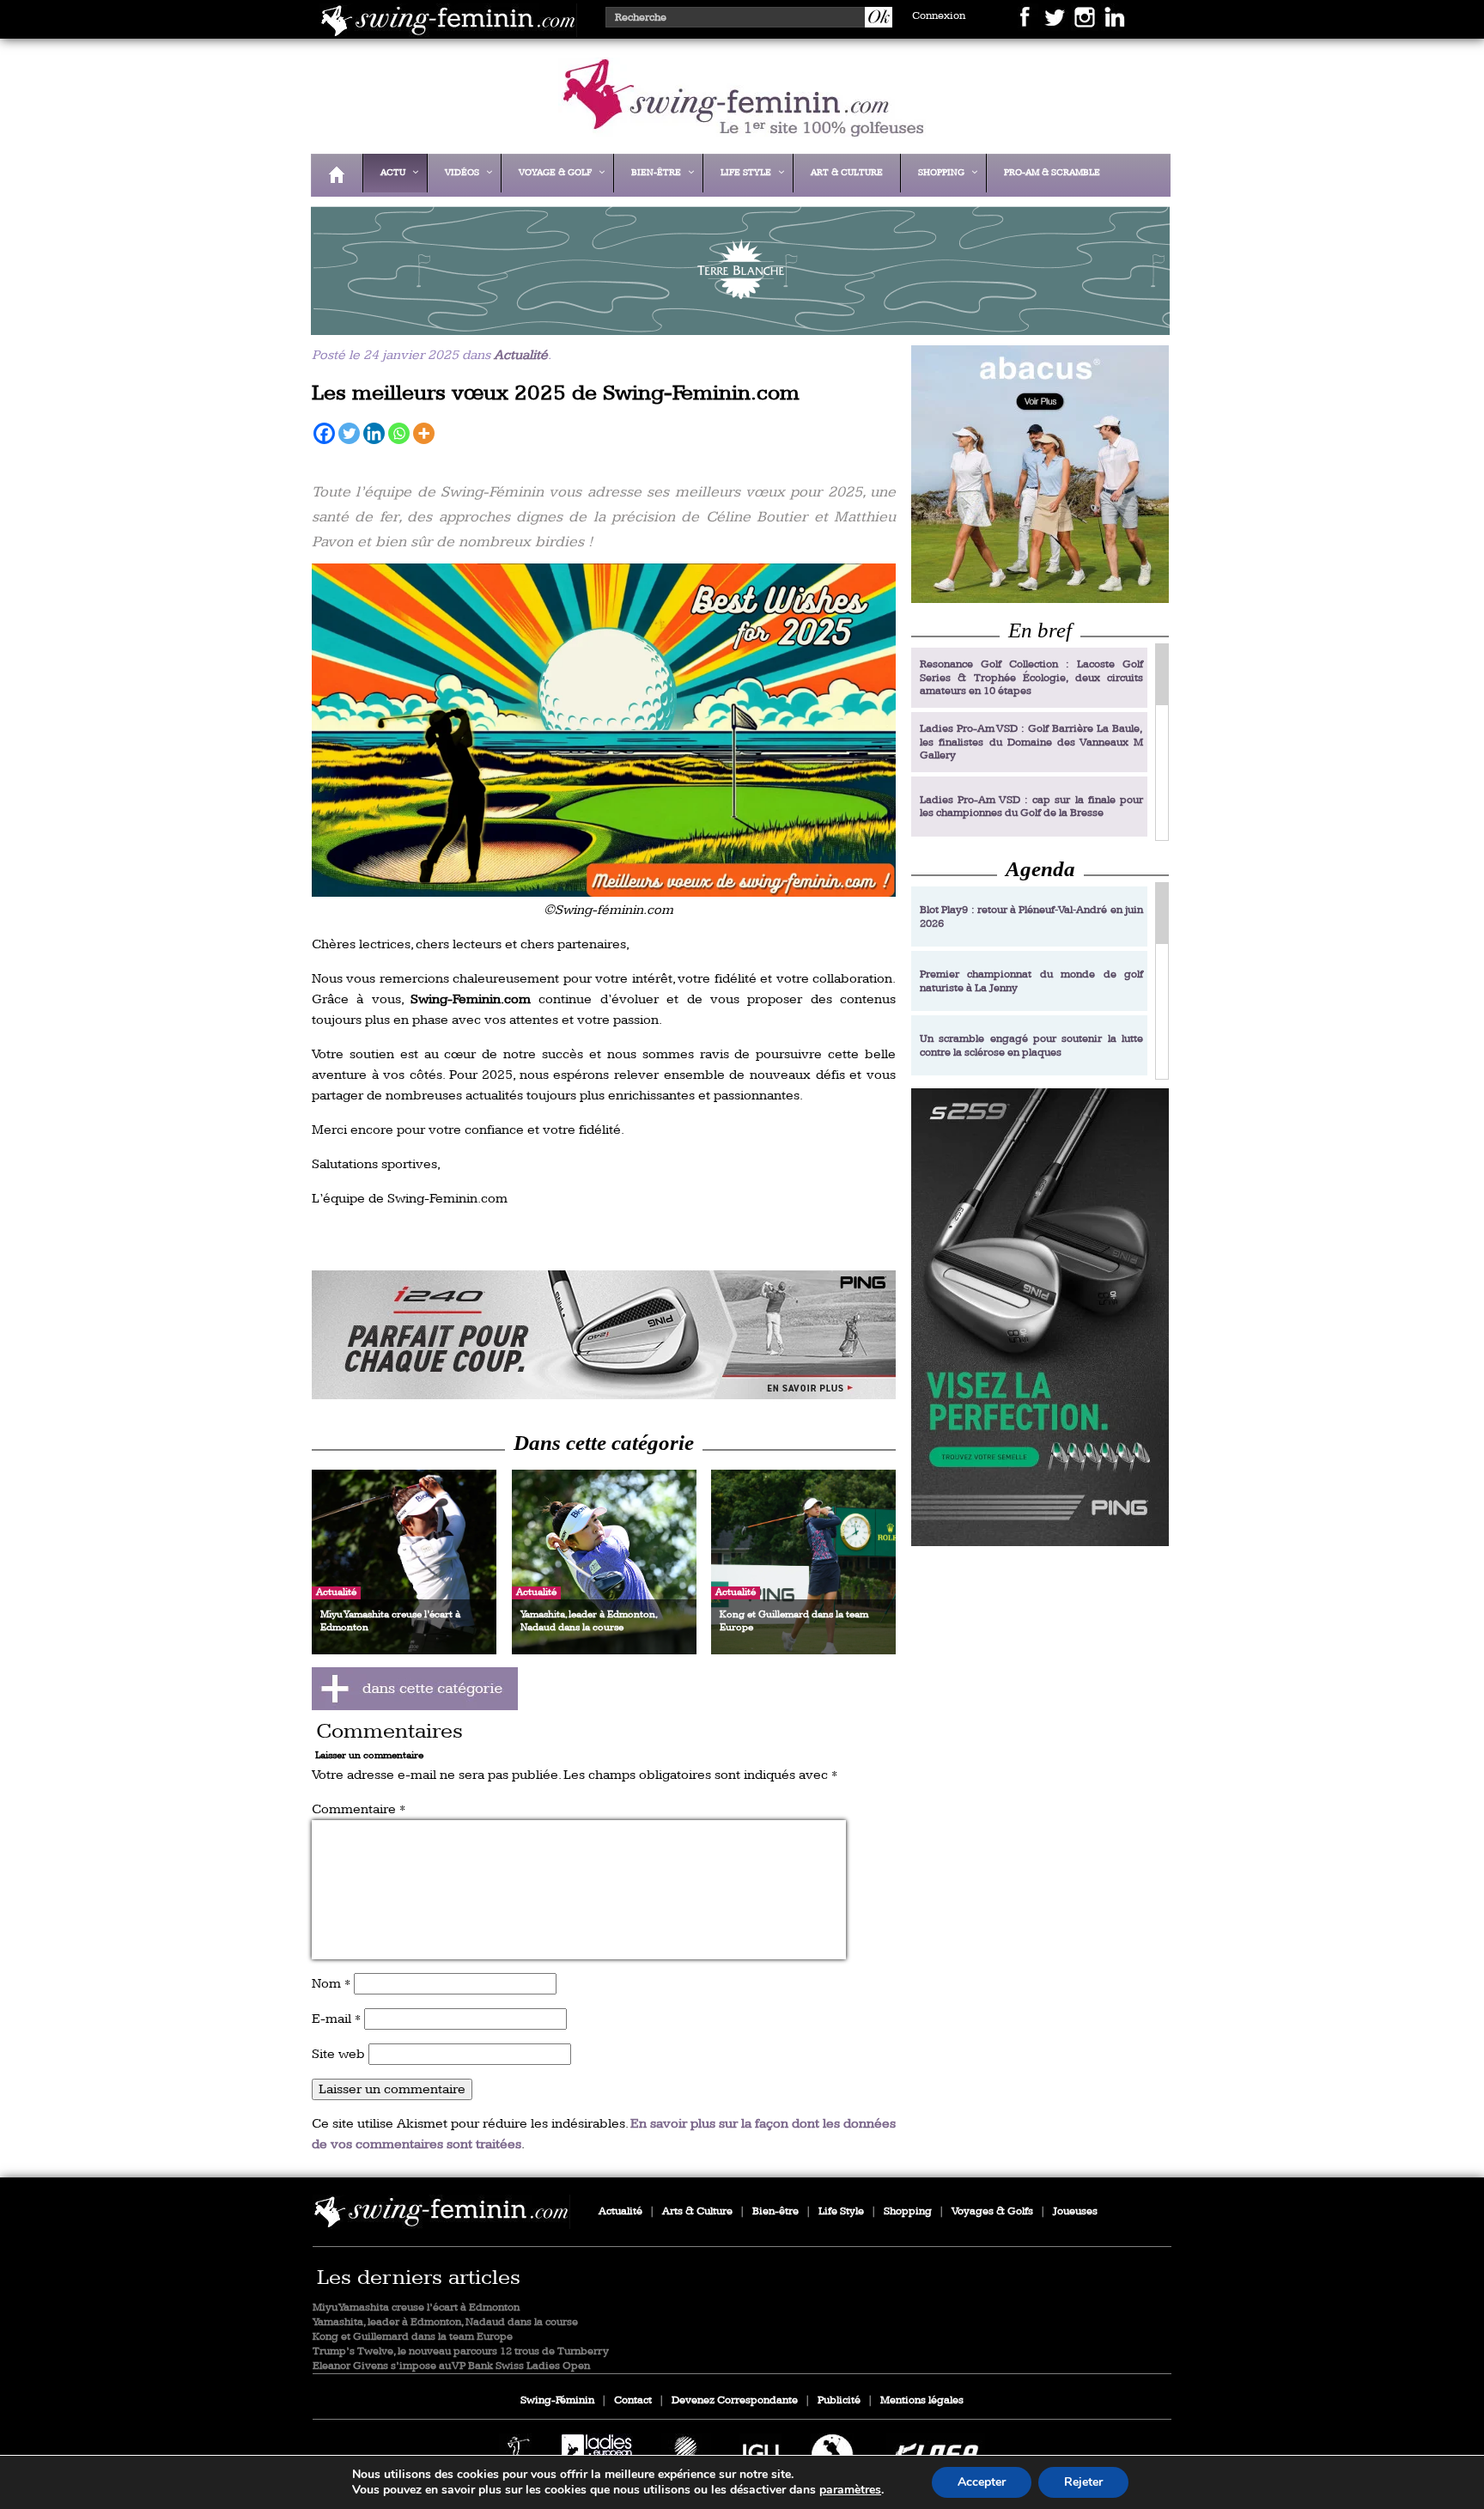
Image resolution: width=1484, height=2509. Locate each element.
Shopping (908, 2211)
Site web (338, 2054)
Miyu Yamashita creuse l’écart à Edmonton (416, 2308)
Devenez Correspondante (735, 2400)
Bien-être (775, 2211)
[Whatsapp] (399, 433)
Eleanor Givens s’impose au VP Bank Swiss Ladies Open (451, 2366)
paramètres (850, 2490)
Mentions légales (922, 2400)
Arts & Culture (697, 2211)
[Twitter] (349, 433)
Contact (633, 2400)
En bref (1040, 630)
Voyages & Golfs (992, 2211)
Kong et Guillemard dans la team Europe (413, 2337)
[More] (424, 433)
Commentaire (359, 1809)
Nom (331, 1984)
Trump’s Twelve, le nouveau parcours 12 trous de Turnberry (461, 2351)
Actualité (521, 355)
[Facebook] (324, 433)
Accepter (982, 2482)
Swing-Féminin (557, 2400)
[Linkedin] (374, 433)
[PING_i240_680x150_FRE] (604, 1335)
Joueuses (1075, 2211)
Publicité (839, 2400)
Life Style (841, 2211)
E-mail (336, 2019)
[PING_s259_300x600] (1040, 1317)
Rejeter (1083, 2482)
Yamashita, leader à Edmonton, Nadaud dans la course (445, 2322)
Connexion (939, 16)
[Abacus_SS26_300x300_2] (1040, 474)
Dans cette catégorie (604, 1443)
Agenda (1040, 869)
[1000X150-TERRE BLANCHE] (736, 323)
